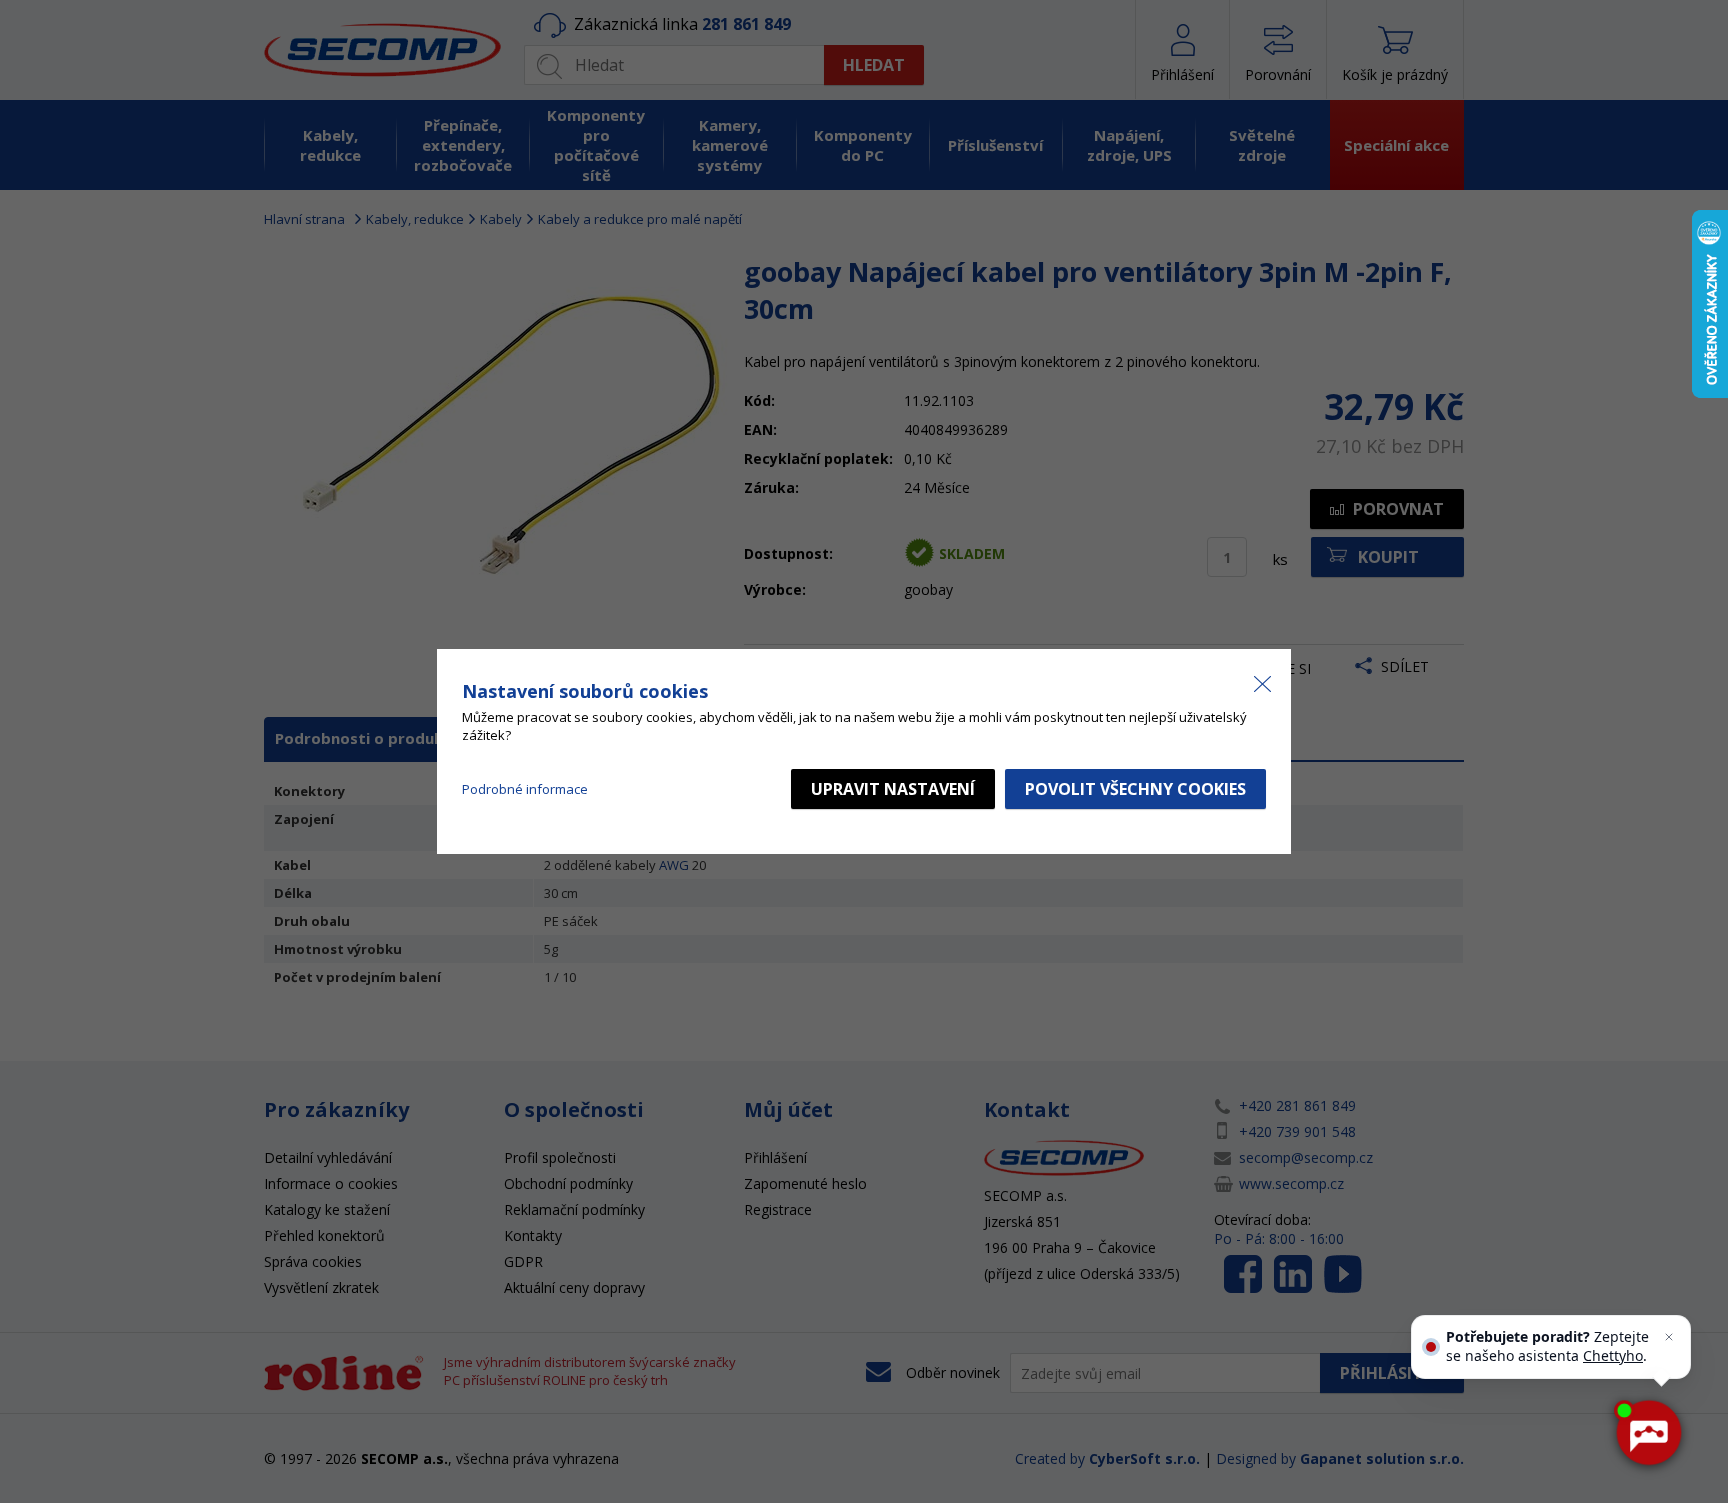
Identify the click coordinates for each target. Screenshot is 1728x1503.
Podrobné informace (525, 789)
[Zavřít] (1669, 1337)
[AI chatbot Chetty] (1648, 1433)
